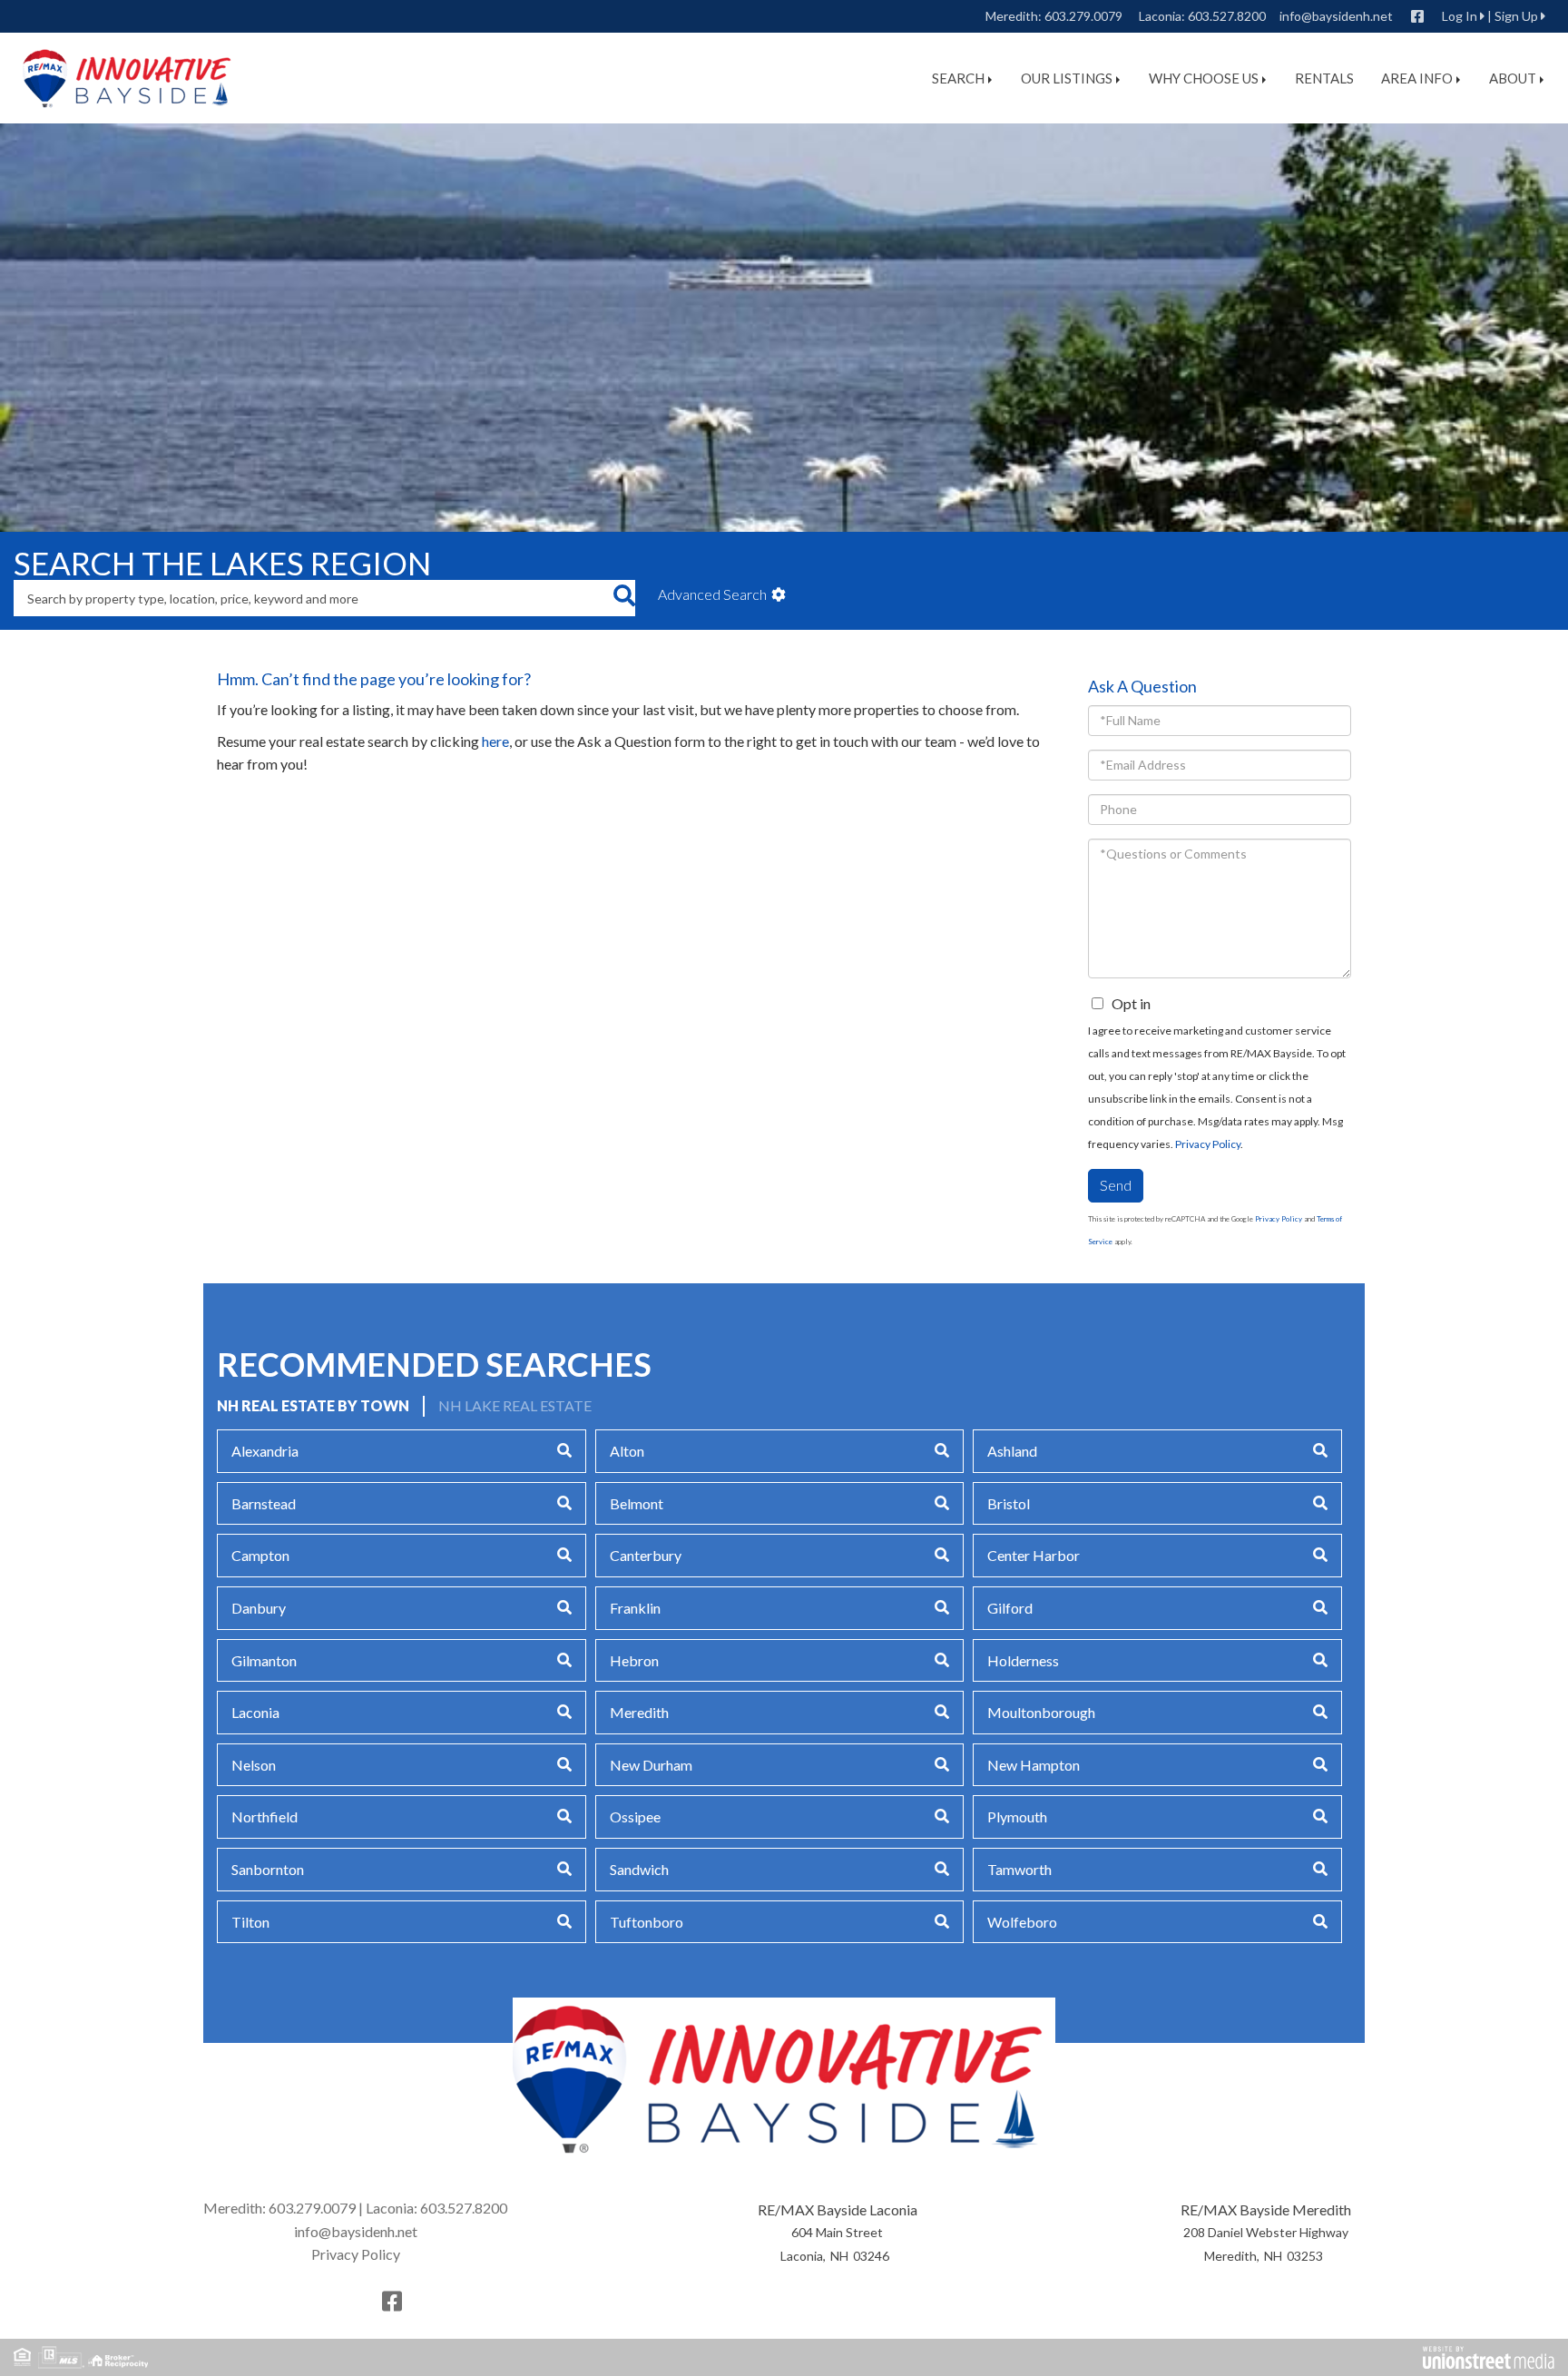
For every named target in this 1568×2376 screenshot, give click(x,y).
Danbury (259, 1608)
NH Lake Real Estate (515, 1405)
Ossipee (635, 1816)
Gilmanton (264, 1660)
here (495, 741)
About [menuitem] (1513, 78)
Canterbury (646, 1555)
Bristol (1009, 1503)
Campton (260, 1555)
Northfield (265, 1816)
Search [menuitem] (958, 78)
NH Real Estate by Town (313, 1405)
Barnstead (264, 1503)
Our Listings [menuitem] (1067, 78)
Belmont (637, 1503)
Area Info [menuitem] (1417, 78)
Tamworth (1019, 1869)
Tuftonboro (647, 1922)
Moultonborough (1041, 1712)
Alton (627, 1451)
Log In (1460, 16)
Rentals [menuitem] (1324, 78)
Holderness (1023, 1660)
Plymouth (1017, 1816)
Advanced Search (712, 594)
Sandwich (639, 1869)
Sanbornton (268, 1869)
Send (1116, 1185)
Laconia (255, 1712)
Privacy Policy (1208, 1144)
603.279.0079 (1083, 16)
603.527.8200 (1227, 16)
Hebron (634, 1660)
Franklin (635, 1608)
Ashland (1012, 1451)
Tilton (250, 1922)
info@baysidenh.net (1336, 16)
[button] (624, 598)
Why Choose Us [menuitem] (1204, 78)
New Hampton (1034, 1765)
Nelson (254, 1765)
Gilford (1010, 1608)
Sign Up (1516, 16)
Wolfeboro (1022, 1922)
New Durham (651, 1765)
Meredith (639, 1712)
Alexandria (265, 1451)
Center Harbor (1034, 1555)
